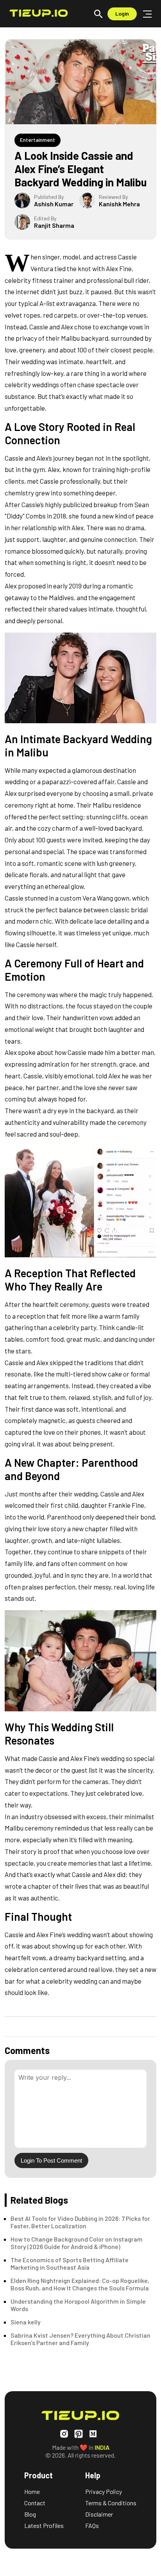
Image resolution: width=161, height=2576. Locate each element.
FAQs (92, 2525)
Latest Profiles (44, 2525)
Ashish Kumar (54, 204)
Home (32, 2491)
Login (122, 13)
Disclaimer (99, 2514)
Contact (35, 2503)
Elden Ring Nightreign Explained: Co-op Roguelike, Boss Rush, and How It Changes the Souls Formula (80, 2284)
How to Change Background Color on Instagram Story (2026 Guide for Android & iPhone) (77, 2243)
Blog (30, 2514)
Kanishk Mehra (119, 204)
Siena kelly (26, 2322)
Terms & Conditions (111, 2503)
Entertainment (38, 140)
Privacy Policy (104, 2491)
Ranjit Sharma (54, 225)
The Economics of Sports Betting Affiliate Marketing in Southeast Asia (70, 2263)
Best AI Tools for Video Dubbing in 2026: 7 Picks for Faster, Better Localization (80, 2222)
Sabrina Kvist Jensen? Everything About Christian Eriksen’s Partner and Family (80, 2339)
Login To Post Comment (51, 2160)
